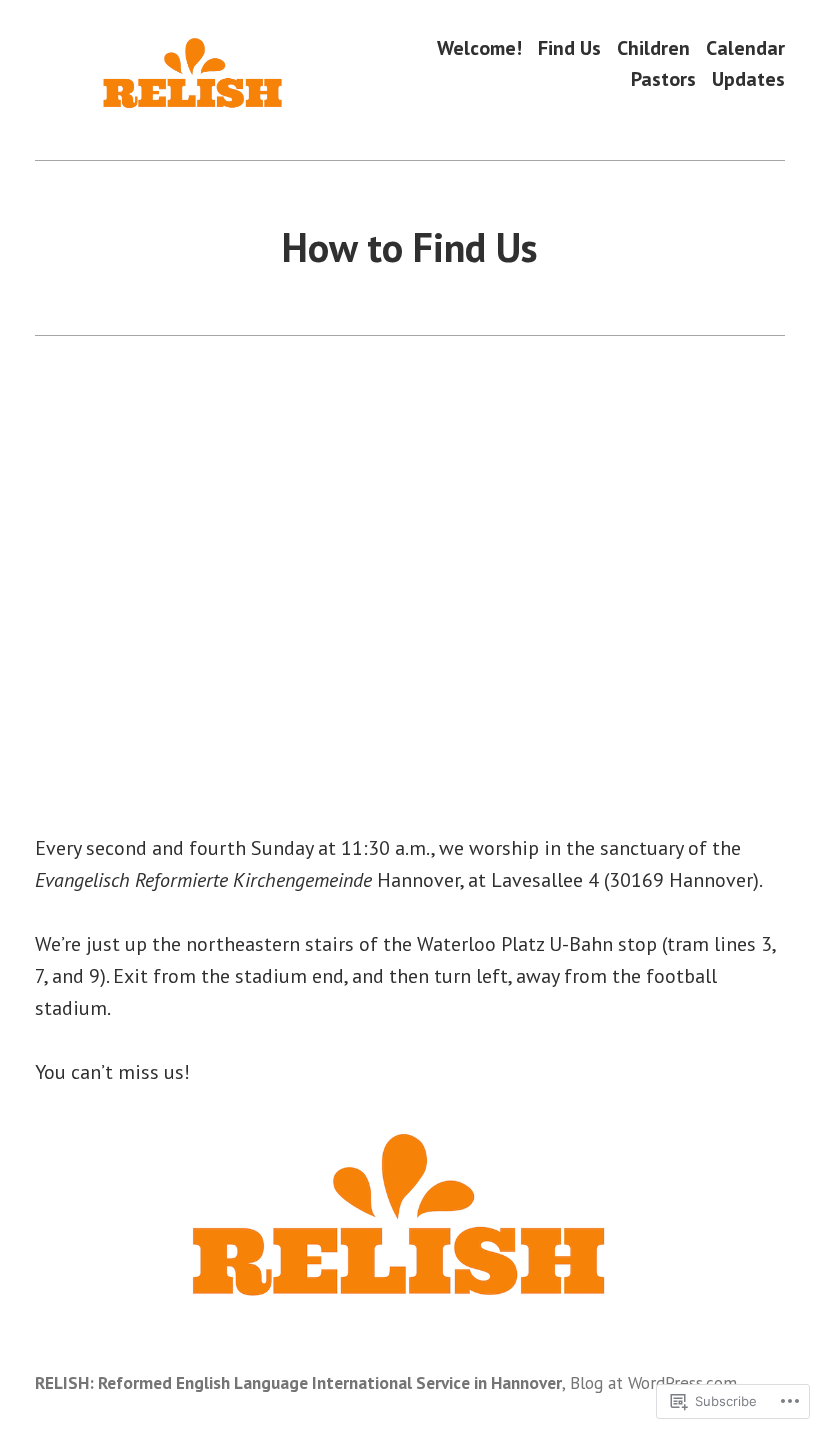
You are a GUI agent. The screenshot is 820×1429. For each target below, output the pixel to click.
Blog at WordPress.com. (655, 1382)
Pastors (663, 79)
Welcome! (479, 47)
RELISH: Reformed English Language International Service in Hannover (298, 1382)
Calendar (745, 47)
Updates (748, 79)
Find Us (569, 47)
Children (653, 47)
